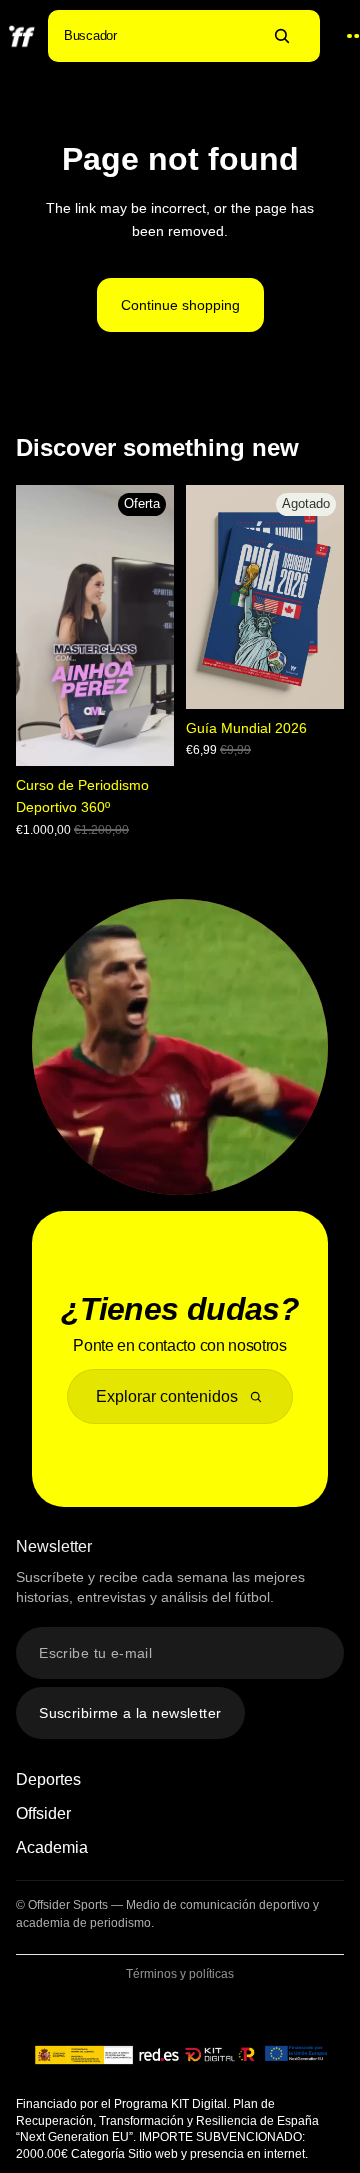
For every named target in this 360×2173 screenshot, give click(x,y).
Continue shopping (180, 305)
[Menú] (343, 36)
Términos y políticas (180, 1974)
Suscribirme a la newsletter (130, 1713)
